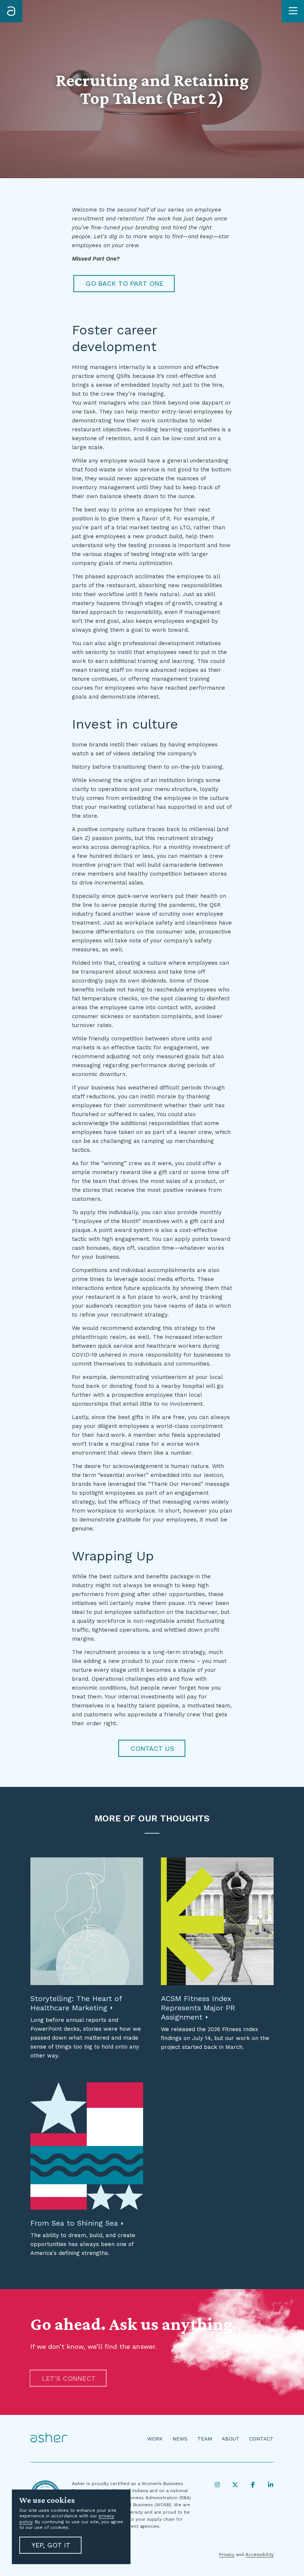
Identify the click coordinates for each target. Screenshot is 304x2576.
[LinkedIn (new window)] (271, 2485)
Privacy (227, 2554)
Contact (261, 2439)
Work (155, 2439)
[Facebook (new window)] (253, 2485)
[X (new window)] (235, 2485)
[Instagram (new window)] (217, 2485)
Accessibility (260, 2554)
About (231, 2439)
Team (205, 2439)
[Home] (11, 11)
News (180, 2439)
